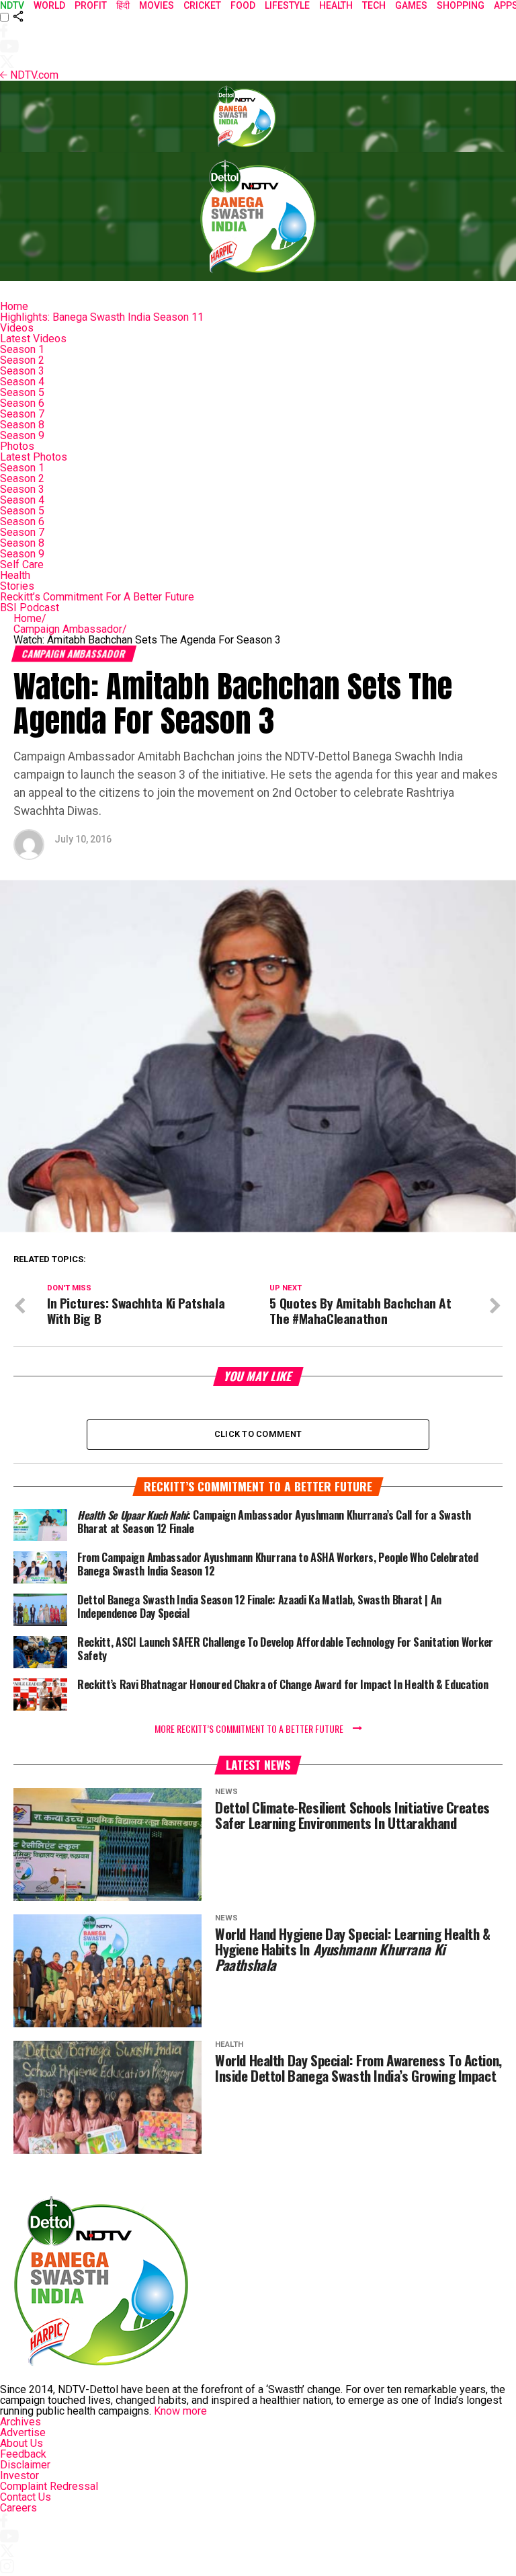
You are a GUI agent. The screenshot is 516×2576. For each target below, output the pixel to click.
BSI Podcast (30, 608)
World (49, 5)
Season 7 (22, 414)
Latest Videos (33, 339)
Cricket (202, 5)
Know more (180, 2411)
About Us (21, 2443)
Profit (91, 5)
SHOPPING (461, 5)
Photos (17, 446)
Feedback (23, 2454)
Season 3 (22, 371)
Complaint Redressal (49, 2486)
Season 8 (22, 425)
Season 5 (22, 392)
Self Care (22, 564)
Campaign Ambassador (70, 629)
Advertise (23, 2432)
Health (15, 575)
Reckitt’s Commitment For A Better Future (97, 597)
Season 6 (22, 403)
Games (411, 5)
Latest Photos (34, 457)
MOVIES (157, 5)
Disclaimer (25, 2465)
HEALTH (336, 5)
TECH (374, 5)
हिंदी (123, 5)
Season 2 (22, 360)
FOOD (243, 5)
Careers (18, 2508)
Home (14, 306)
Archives (20, 2422)
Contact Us (26, 2497)
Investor (19, 2475)
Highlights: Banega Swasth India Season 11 (102, 317)
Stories (17, 586)
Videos (17, 328)
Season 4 (22, 382)
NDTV (12, 5)
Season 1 (22, 349)
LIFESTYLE (287, 5)
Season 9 (22, 435)
